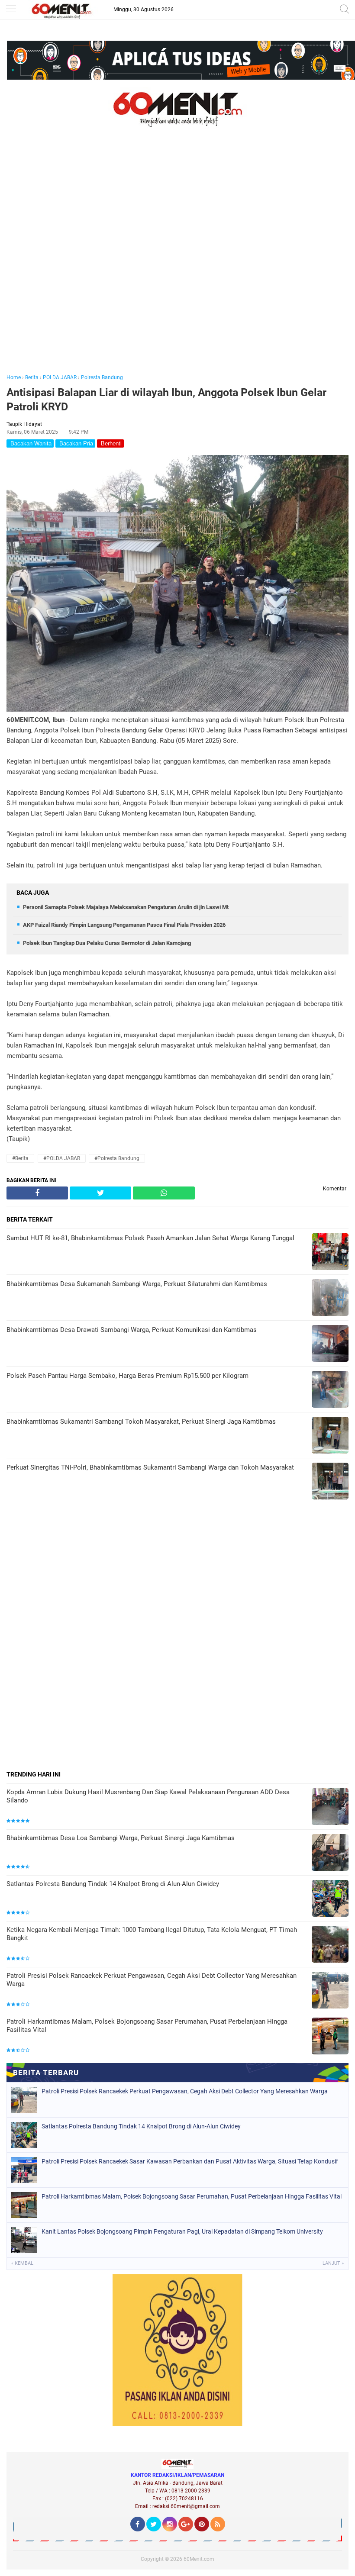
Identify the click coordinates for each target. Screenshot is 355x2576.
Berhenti (110, 443)
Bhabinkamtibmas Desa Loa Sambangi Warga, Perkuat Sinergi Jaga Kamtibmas (121, 1838)
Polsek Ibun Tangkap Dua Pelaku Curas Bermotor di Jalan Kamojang (107, 943)
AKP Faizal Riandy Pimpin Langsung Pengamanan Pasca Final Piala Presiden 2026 (124, 925)
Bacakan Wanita (30, 443)
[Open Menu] (11, 10)
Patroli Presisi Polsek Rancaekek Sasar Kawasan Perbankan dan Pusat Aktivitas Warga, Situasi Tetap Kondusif (190, 2161)
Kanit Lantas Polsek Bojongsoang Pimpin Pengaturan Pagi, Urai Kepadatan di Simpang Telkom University (182, 2231)
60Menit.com (199, 2559)
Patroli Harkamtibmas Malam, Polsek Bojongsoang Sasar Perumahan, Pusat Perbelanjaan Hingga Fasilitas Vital (147, 2026)
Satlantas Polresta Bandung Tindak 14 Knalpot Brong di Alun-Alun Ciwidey (113, 1884)
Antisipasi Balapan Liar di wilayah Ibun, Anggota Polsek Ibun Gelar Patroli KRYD (166, 400)
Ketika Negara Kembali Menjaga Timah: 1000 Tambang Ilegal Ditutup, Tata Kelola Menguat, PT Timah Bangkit (152, 1934)
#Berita (20, 1158)
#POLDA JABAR (62, 1158)
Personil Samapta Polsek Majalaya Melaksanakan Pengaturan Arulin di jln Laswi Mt (126, 907)
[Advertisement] (177, 263)
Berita (32, 377)
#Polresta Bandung (117, 1158)
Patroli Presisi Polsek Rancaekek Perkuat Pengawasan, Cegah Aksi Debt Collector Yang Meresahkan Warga (152, 1980)
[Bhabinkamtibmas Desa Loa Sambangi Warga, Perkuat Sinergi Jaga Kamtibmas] (330, 1853)
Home (14, 377)
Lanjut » (333, 2263)
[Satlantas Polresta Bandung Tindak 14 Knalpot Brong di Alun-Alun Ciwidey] (330, 1899)
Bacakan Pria (75, 443)
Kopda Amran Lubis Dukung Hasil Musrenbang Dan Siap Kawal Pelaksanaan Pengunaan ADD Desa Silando (148, 1796)
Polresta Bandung (102, 377)
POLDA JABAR (60, 377)
